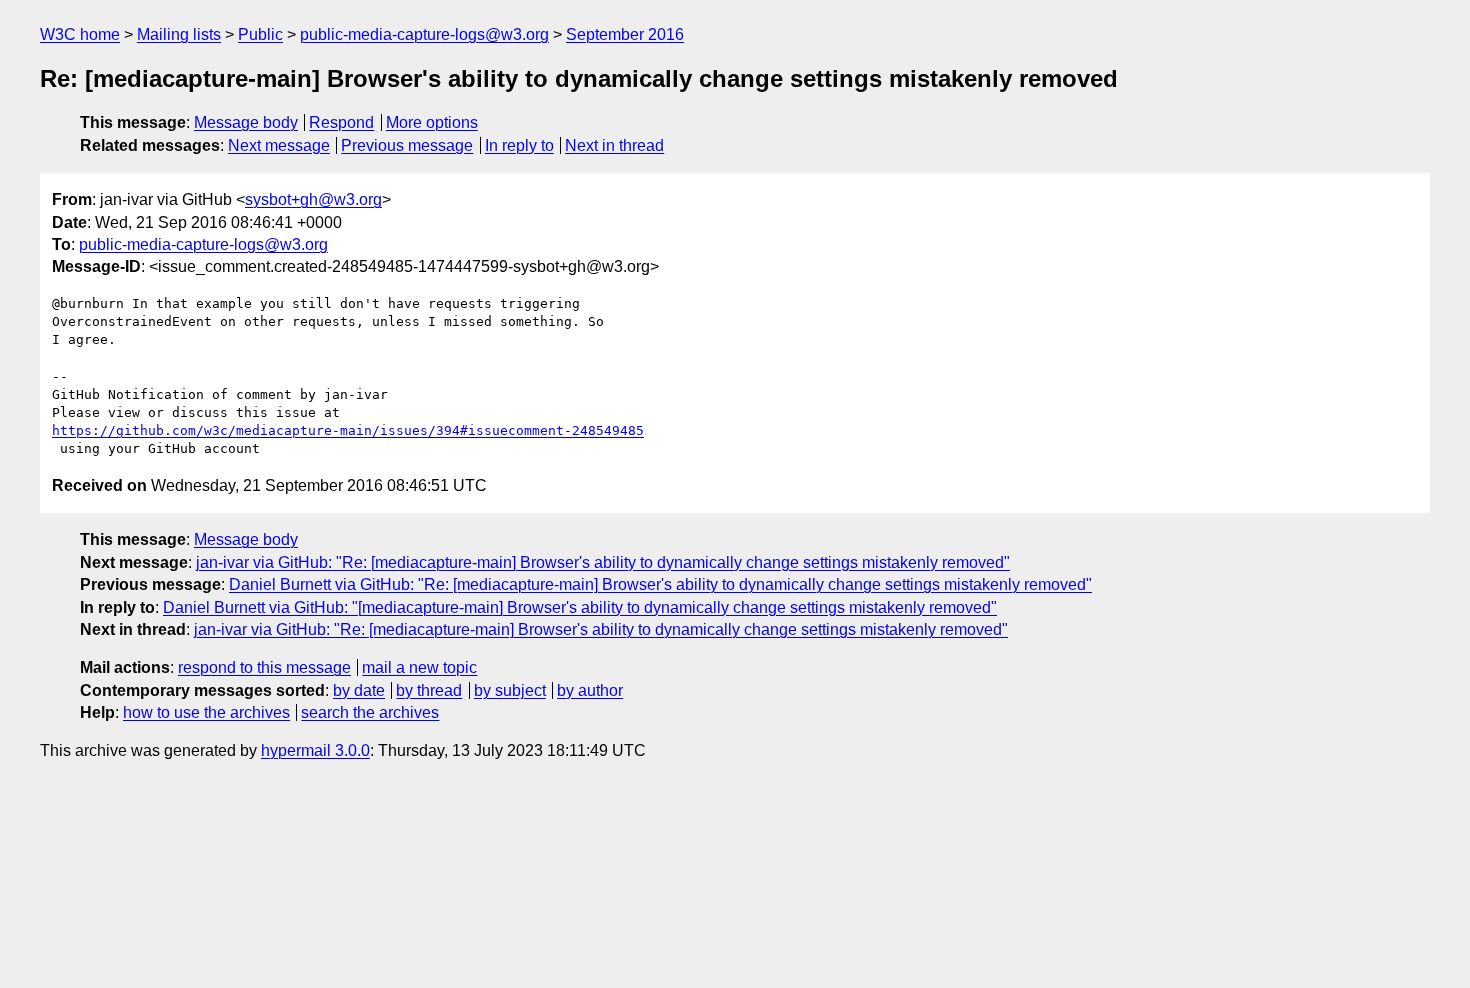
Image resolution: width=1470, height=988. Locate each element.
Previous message (407, 145)
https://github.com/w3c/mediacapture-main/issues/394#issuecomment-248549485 (348, 430)
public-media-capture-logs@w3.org (424, 34)
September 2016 (625, 34)
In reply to (519, 145)
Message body (246, 122)
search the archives (370, 712)
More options (432, 122)
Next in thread (614, 145)
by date (359, 690)
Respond (341, 122)
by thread (429, 690)
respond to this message (264, 667)
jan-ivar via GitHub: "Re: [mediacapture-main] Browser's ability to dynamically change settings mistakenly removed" (603, 562)
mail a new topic (419, 667)
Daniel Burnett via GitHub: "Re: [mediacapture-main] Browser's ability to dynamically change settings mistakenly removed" (660, 584)
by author (590, 690)
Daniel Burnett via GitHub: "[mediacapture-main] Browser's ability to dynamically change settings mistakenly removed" (580, 607)
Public (260, 34)
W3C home (80, 34)
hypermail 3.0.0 (315, 750)
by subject (510, 690)
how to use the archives (206, 712)
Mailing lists (179, 34)
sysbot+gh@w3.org (313, 199)
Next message (279, 145)
